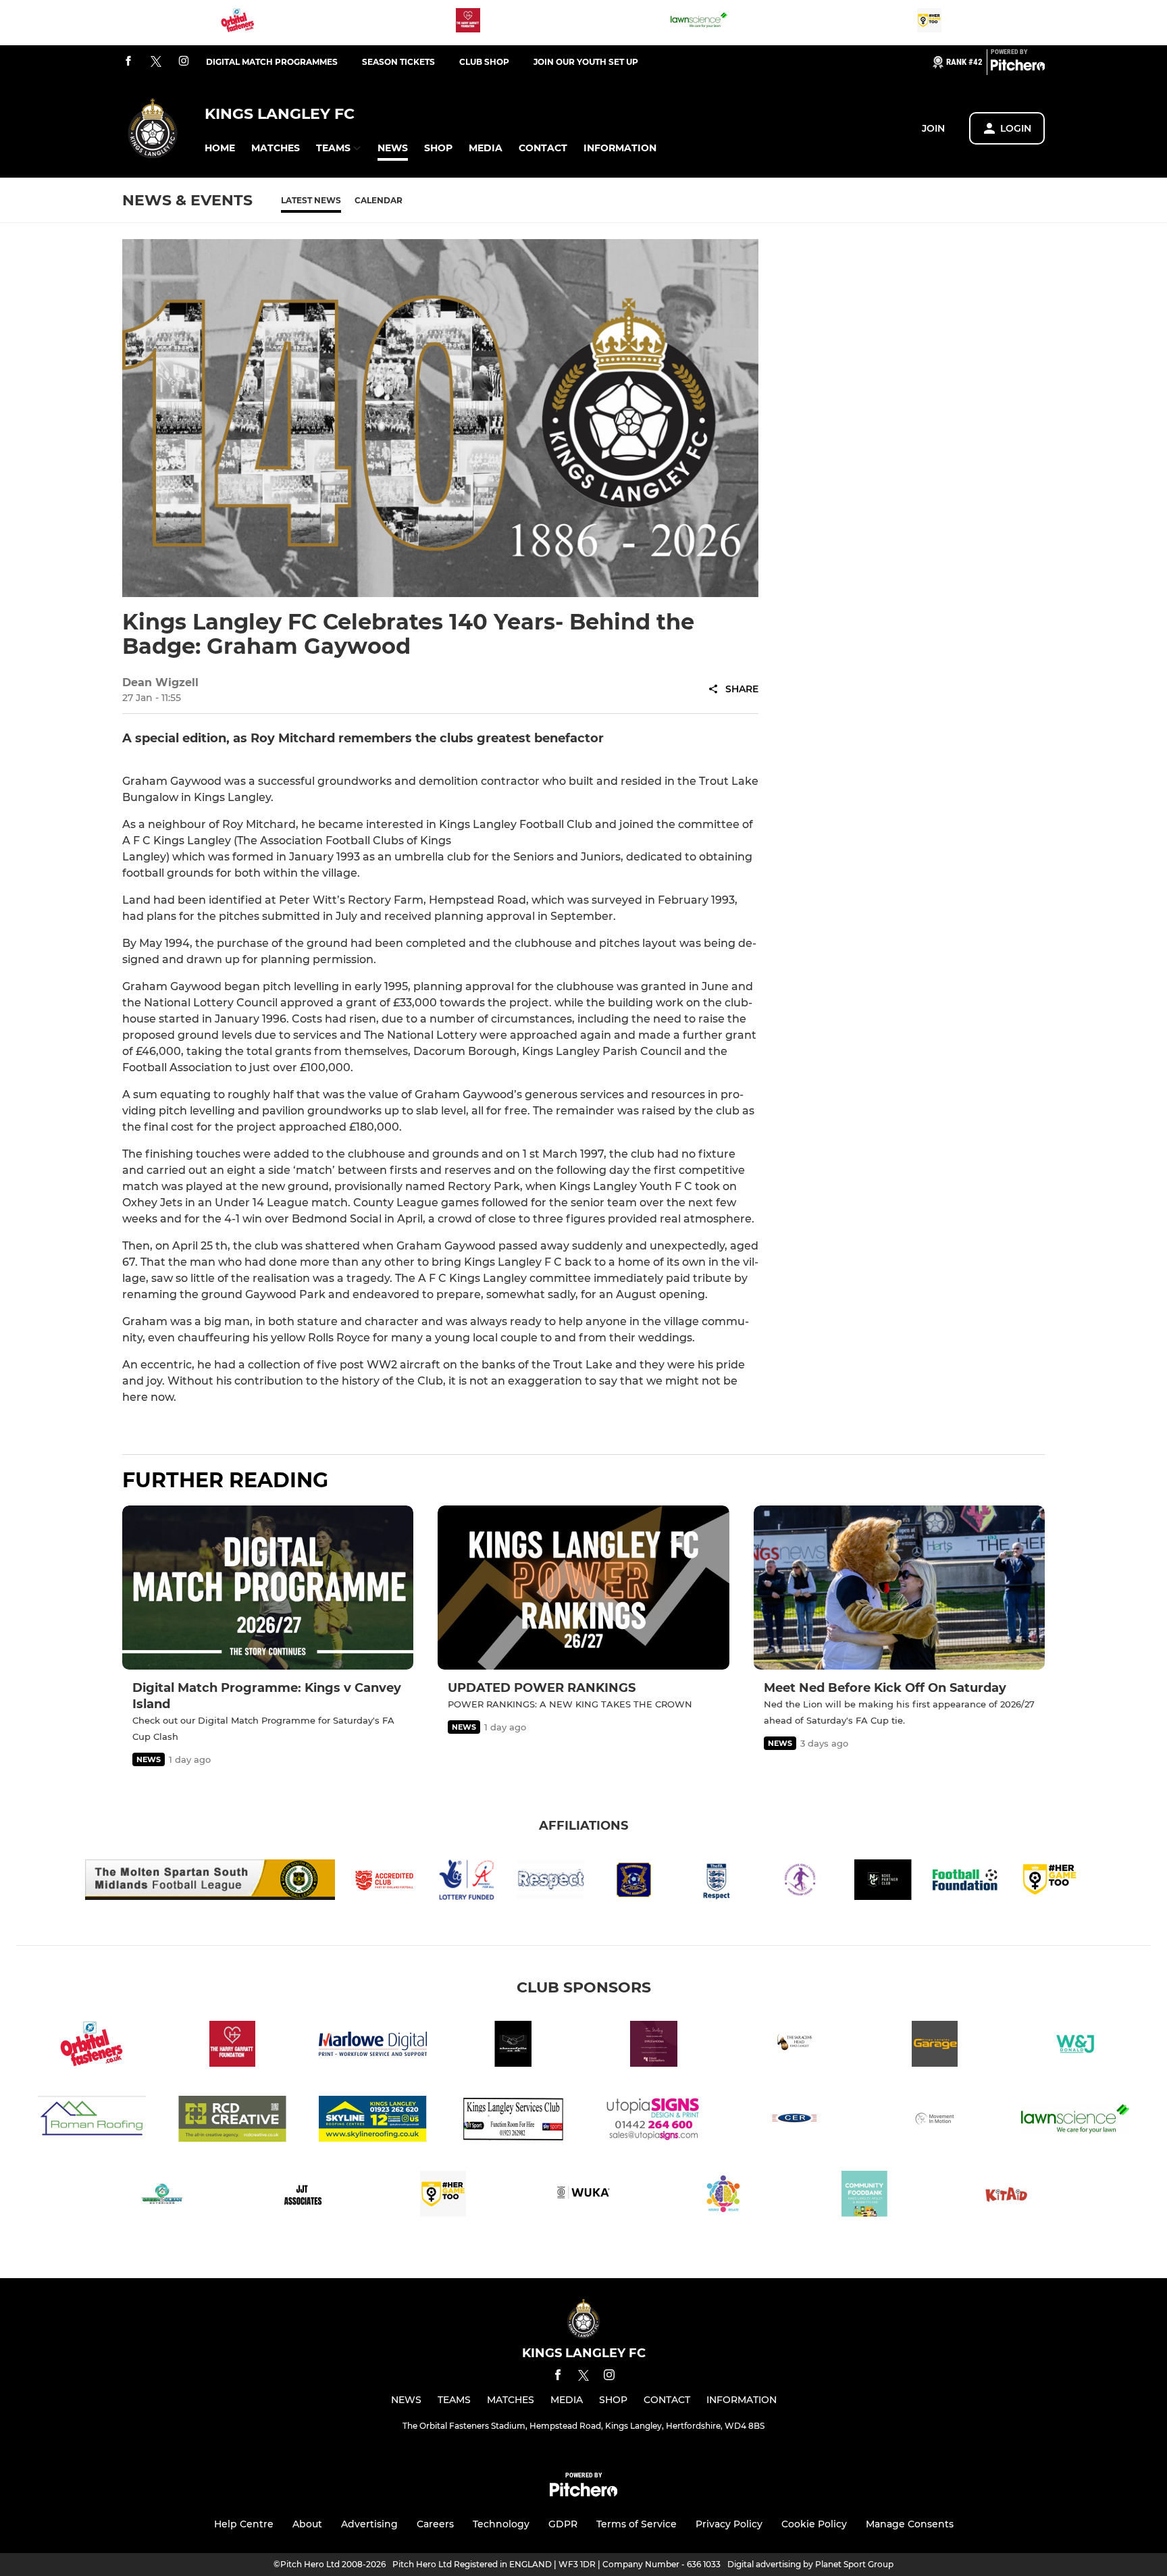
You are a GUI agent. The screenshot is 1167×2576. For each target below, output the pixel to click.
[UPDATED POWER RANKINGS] (583, 1588)
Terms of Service (637, 2524)
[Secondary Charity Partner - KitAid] (1005, 2196)
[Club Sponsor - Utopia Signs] (654, 2121)
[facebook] (128, 62)
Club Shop (484, 62)
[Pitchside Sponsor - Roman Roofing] (92, 2121)
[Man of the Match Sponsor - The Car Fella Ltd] (513, 2046)
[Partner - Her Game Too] (929, 23)
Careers (435, 2524)
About (307, 2524)
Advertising (369, 2524)
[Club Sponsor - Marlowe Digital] (373, 2046)
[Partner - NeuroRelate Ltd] (724, 2196)
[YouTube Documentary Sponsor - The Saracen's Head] (794, 2046)
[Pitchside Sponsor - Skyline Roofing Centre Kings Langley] (373, 2121)
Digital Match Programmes (272, 62)
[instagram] (184, 62)
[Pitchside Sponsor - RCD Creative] (232, 2121)
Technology (501, 2524)
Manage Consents (910, 2524)
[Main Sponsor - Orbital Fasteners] (238, 23)
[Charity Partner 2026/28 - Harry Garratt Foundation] (468, 23)
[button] (220, 148)
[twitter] (156, 62)
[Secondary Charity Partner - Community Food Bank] (864, 2196)
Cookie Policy (814, 2524)
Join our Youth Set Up (586, 62)
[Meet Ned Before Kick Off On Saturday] (899, 1588)
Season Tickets (398, 62)
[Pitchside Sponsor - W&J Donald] (1075, 2046)
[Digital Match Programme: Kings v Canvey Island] (268, 1588)
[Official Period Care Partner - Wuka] (583, 2196)
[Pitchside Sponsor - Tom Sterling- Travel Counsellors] (654, 2046)
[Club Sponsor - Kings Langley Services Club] (513, 2121)
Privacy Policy (729, 2524)
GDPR (563, 2524)
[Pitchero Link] (1018, 68)
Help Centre (244, 2524)
